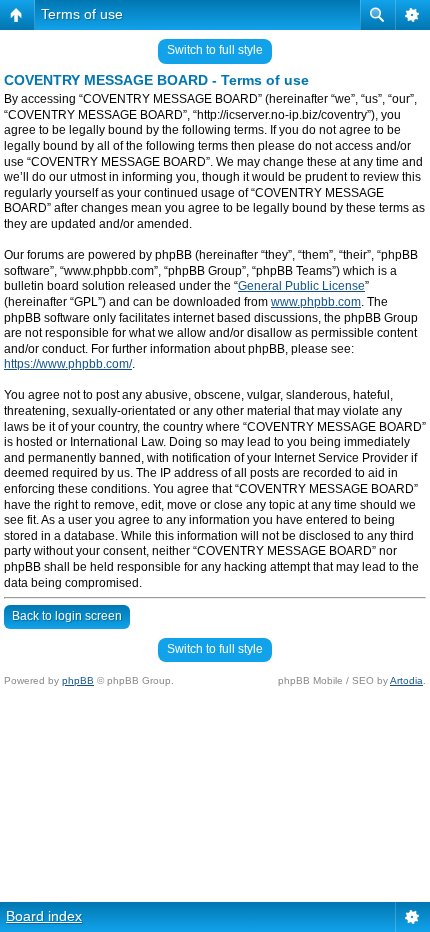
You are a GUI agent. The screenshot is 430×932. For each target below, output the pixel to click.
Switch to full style (215, 50)
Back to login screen (67, 616)
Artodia (406, 680)
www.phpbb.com (316, 302)
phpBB (78, 680)
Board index (44, 916)
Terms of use (82, 14)
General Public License (301, 286)
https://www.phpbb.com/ (68, 364)
